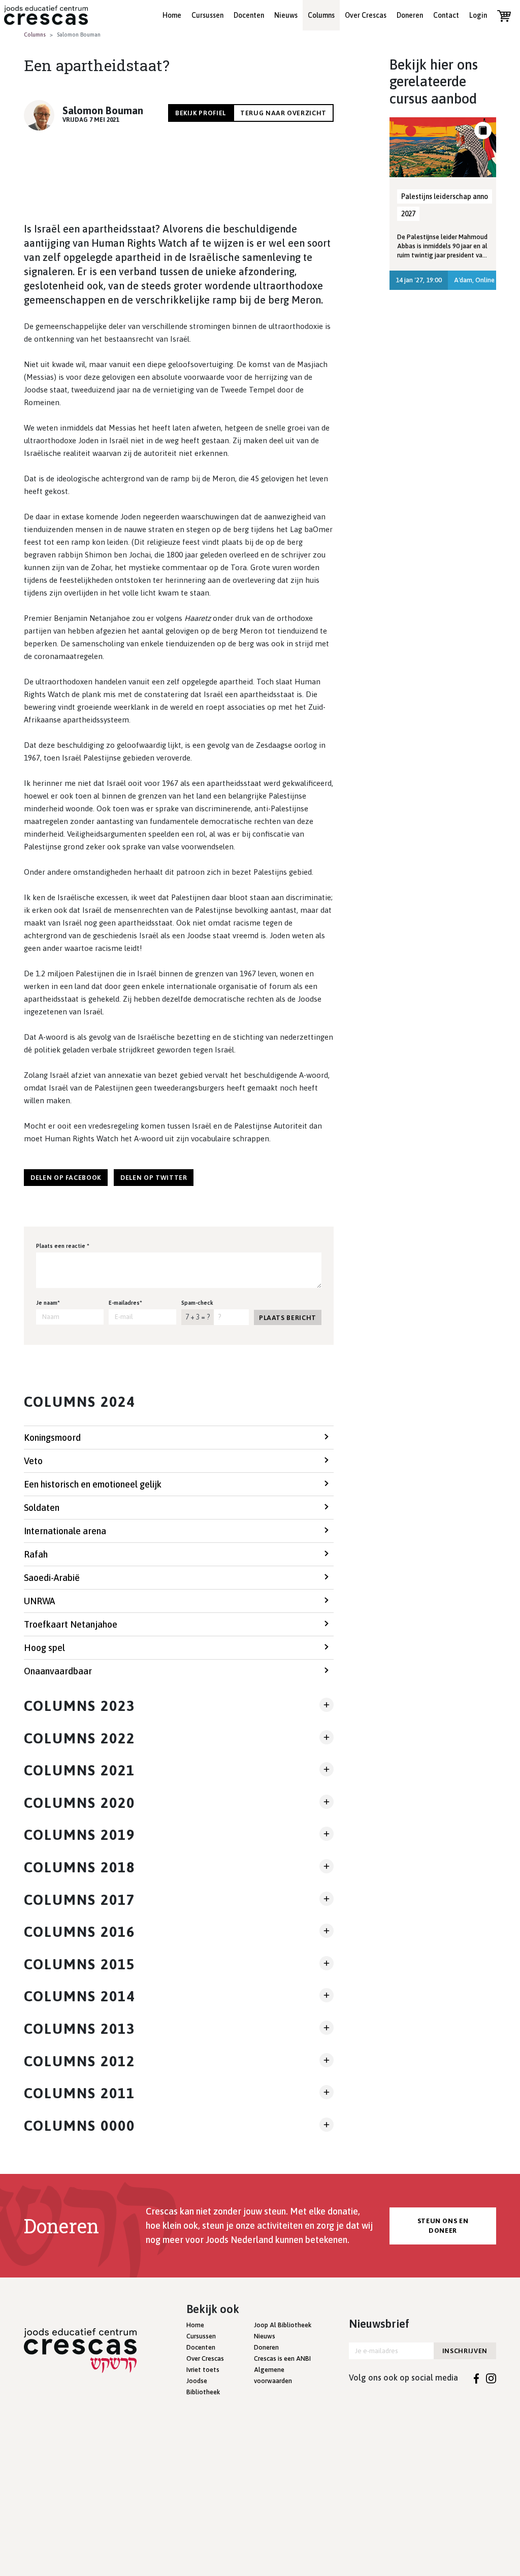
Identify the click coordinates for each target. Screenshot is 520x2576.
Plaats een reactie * (63, 1246)
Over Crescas (366, 15)
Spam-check (197, 1303)
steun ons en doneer (443, 2226)
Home (172, 15)
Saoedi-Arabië (52, 1578)
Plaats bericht (288, 1318)
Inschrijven (465, 2351)
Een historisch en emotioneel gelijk (93, 1484)
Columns (321, 15)
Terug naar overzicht (283, 113)
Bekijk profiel (201, 113)
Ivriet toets (203, 2370)
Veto (33, 1461)
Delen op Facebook (66, 1178)
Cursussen (207, 15)
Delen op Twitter (154, 1178)
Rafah (36, 1554)
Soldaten (42, 1508)
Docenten (249, 15)
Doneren (410, 15)
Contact (446, 15)
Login (478, 15)
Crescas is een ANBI (282, 2358)
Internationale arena (65, 1531)
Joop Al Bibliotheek (283, 2325)
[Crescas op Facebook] (477, 2377)
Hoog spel (44, 1648)
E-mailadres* (125, 1303)
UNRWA (39, 1601)
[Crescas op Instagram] (491, 2377)
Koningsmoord (52, 1438)
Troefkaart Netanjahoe (71, 1624)
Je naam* (48, 1303)
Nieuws (286, 15)
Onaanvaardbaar (58, 1671)
